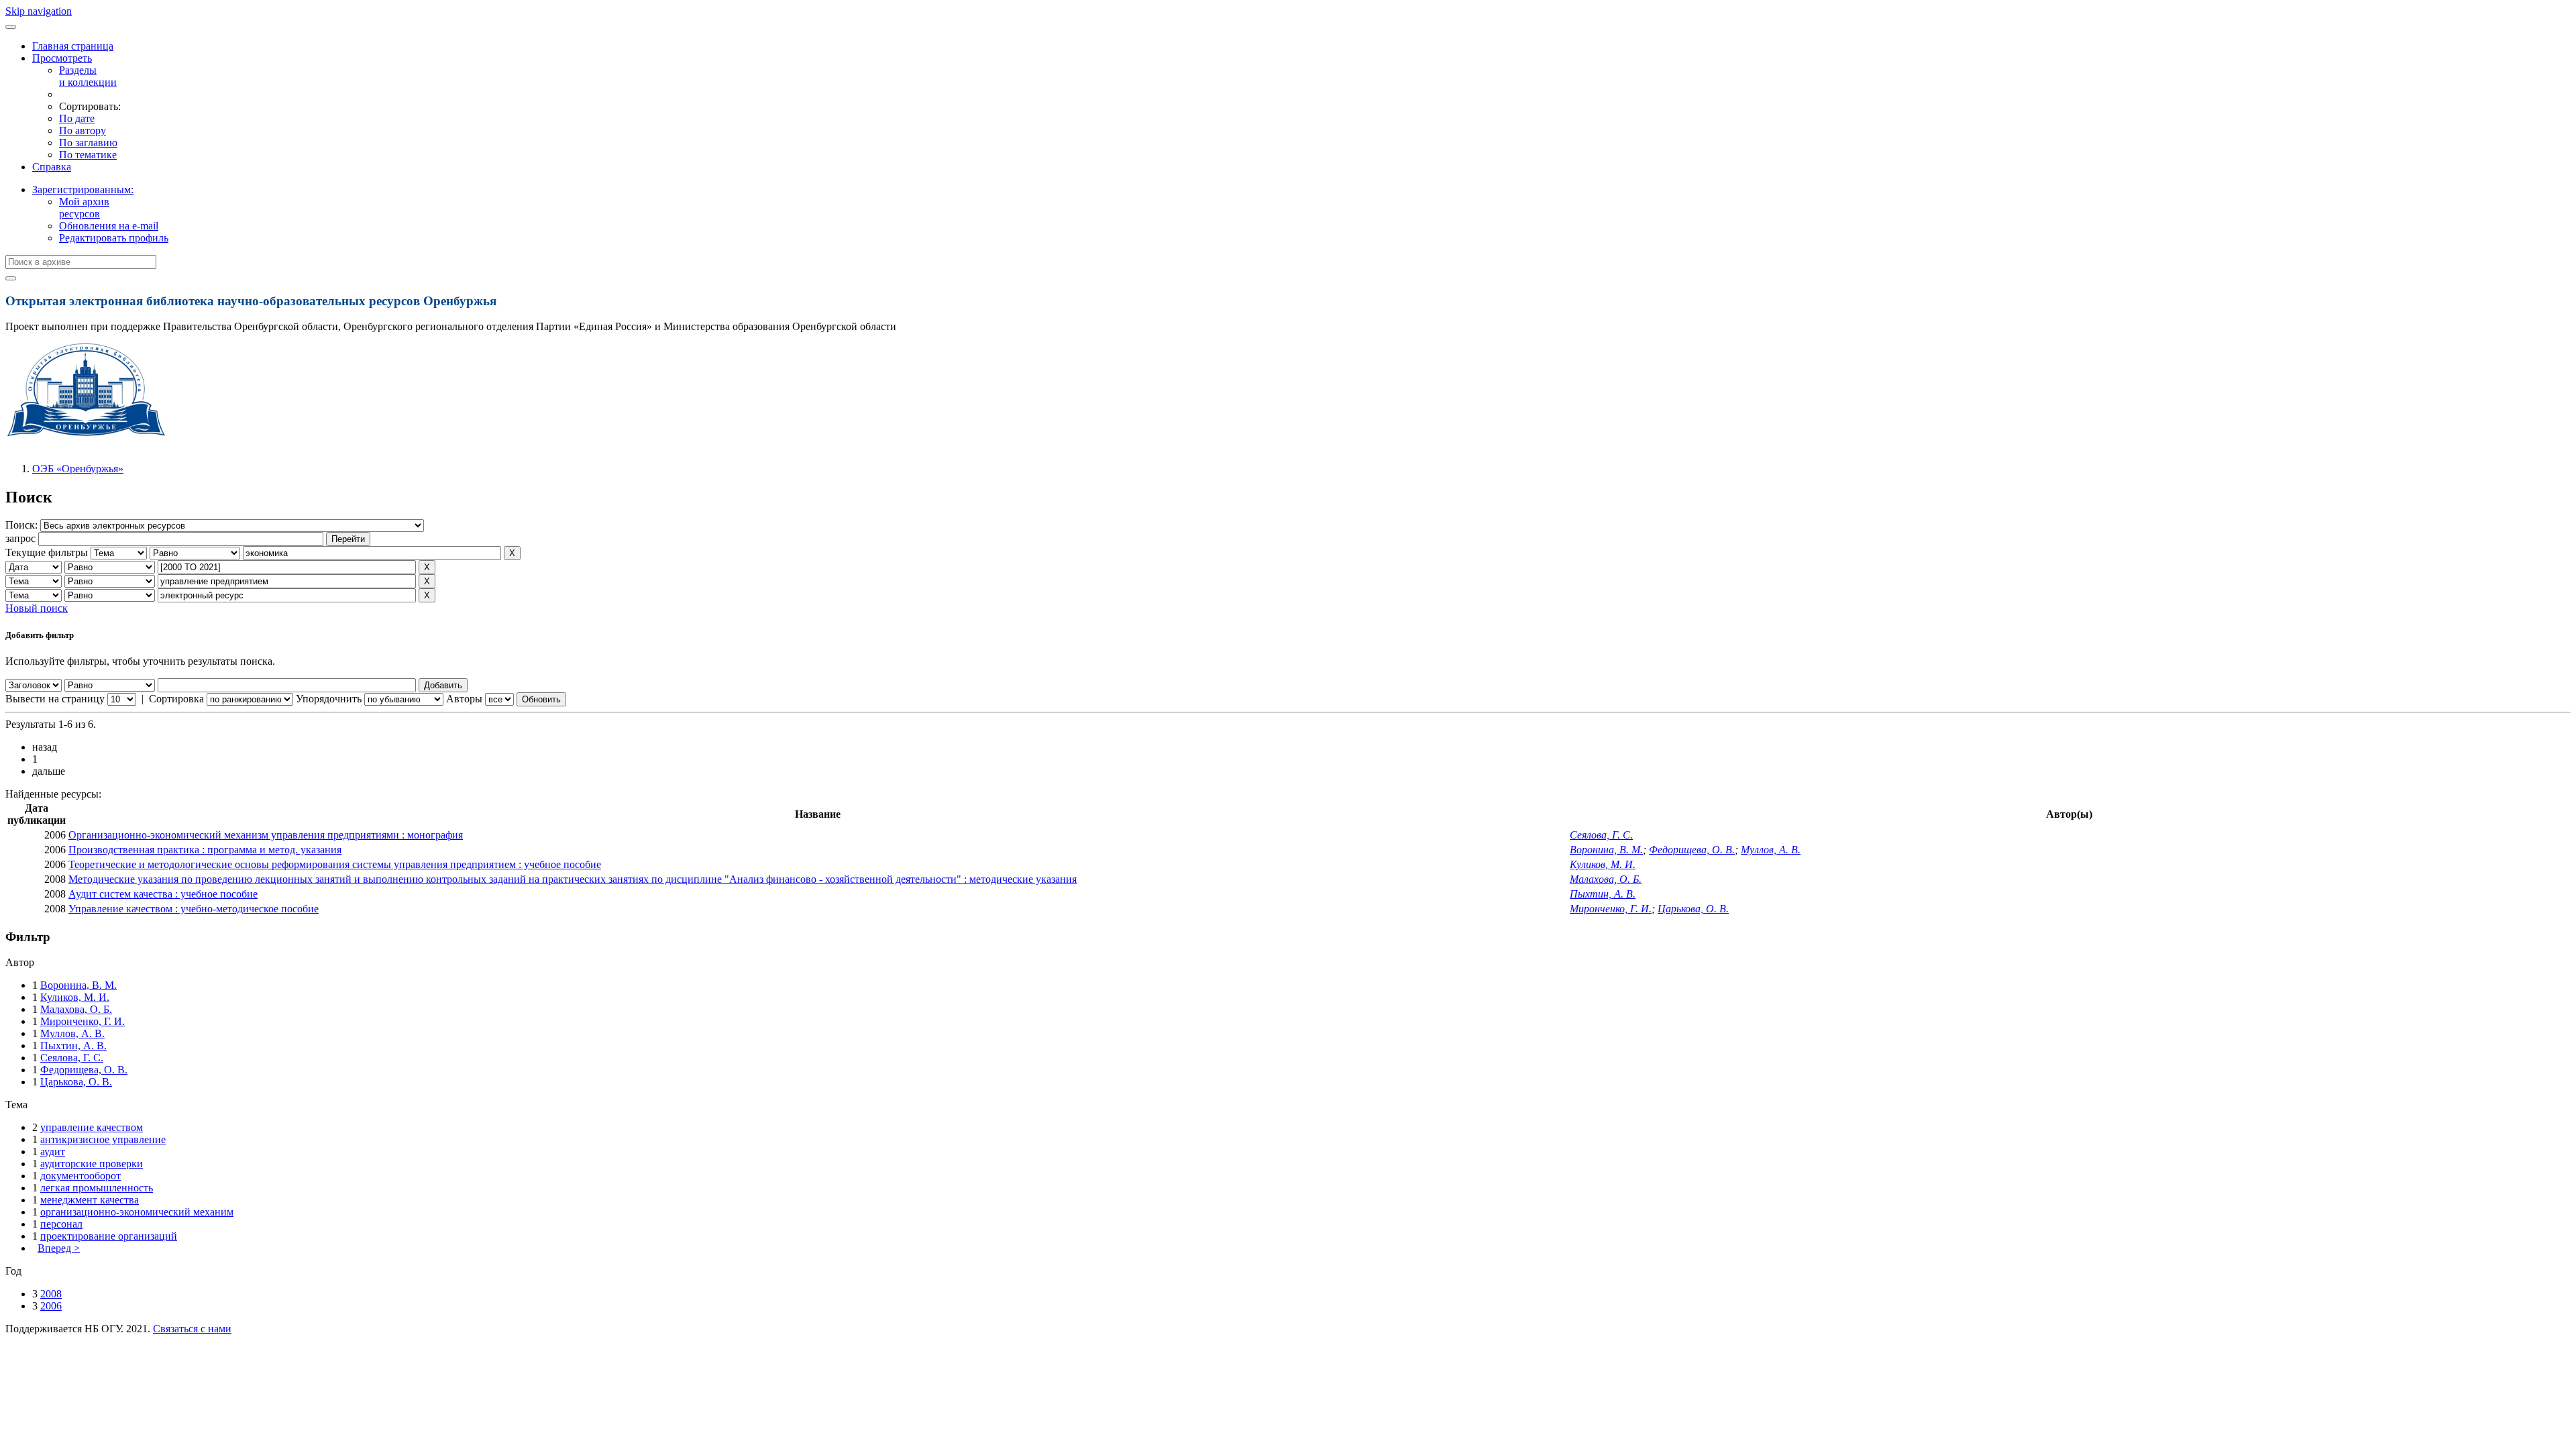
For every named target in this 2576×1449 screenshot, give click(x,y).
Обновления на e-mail (109, 226)
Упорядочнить (329, 699)
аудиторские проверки (92, 1164)
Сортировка (176, 699)
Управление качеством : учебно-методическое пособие (194, 909)
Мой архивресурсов (84, 208)
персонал (61, 1224)
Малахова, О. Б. (1606, 879)
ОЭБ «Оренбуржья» (78, 469)
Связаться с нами (192, 1329)
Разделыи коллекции (88, 76)
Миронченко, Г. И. (1611, 909)
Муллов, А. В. (1771, 850)
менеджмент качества (90, 1200)
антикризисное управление (103, 1139)
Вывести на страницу (55, 699)
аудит (53, 1151)
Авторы (464, 699)
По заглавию (88, 143)
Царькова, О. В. (1693, 909)
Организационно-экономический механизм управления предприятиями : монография (266, 835)
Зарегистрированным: (83, 190)
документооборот (80, 1176)
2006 (51, 1306)
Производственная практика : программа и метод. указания (205, 850)
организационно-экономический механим (137, 1212)
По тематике (88, 155)
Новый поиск (37, 608)
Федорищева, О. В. (1692, 850)
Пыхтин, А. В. (1603, 894)
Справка (52, 167)
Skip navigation (39, 11)
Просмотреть (62, 58)
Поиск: (23, 525)
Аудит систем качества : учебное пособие (163, 894)
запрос (20, 538)
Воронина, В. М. (1606, 850)
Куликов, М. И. (1603, 864)
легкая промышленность (97, 1188)
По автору (83, 130)
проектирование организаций (109, 1236)
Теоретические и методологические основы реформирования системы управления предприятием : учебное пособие (335, 864)
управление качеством (92, 1127)
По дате (77, 118)
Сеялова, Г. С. (1601, 835)
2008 (51, 1294)
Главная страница (73, 46)
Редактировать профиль (114, 238)
